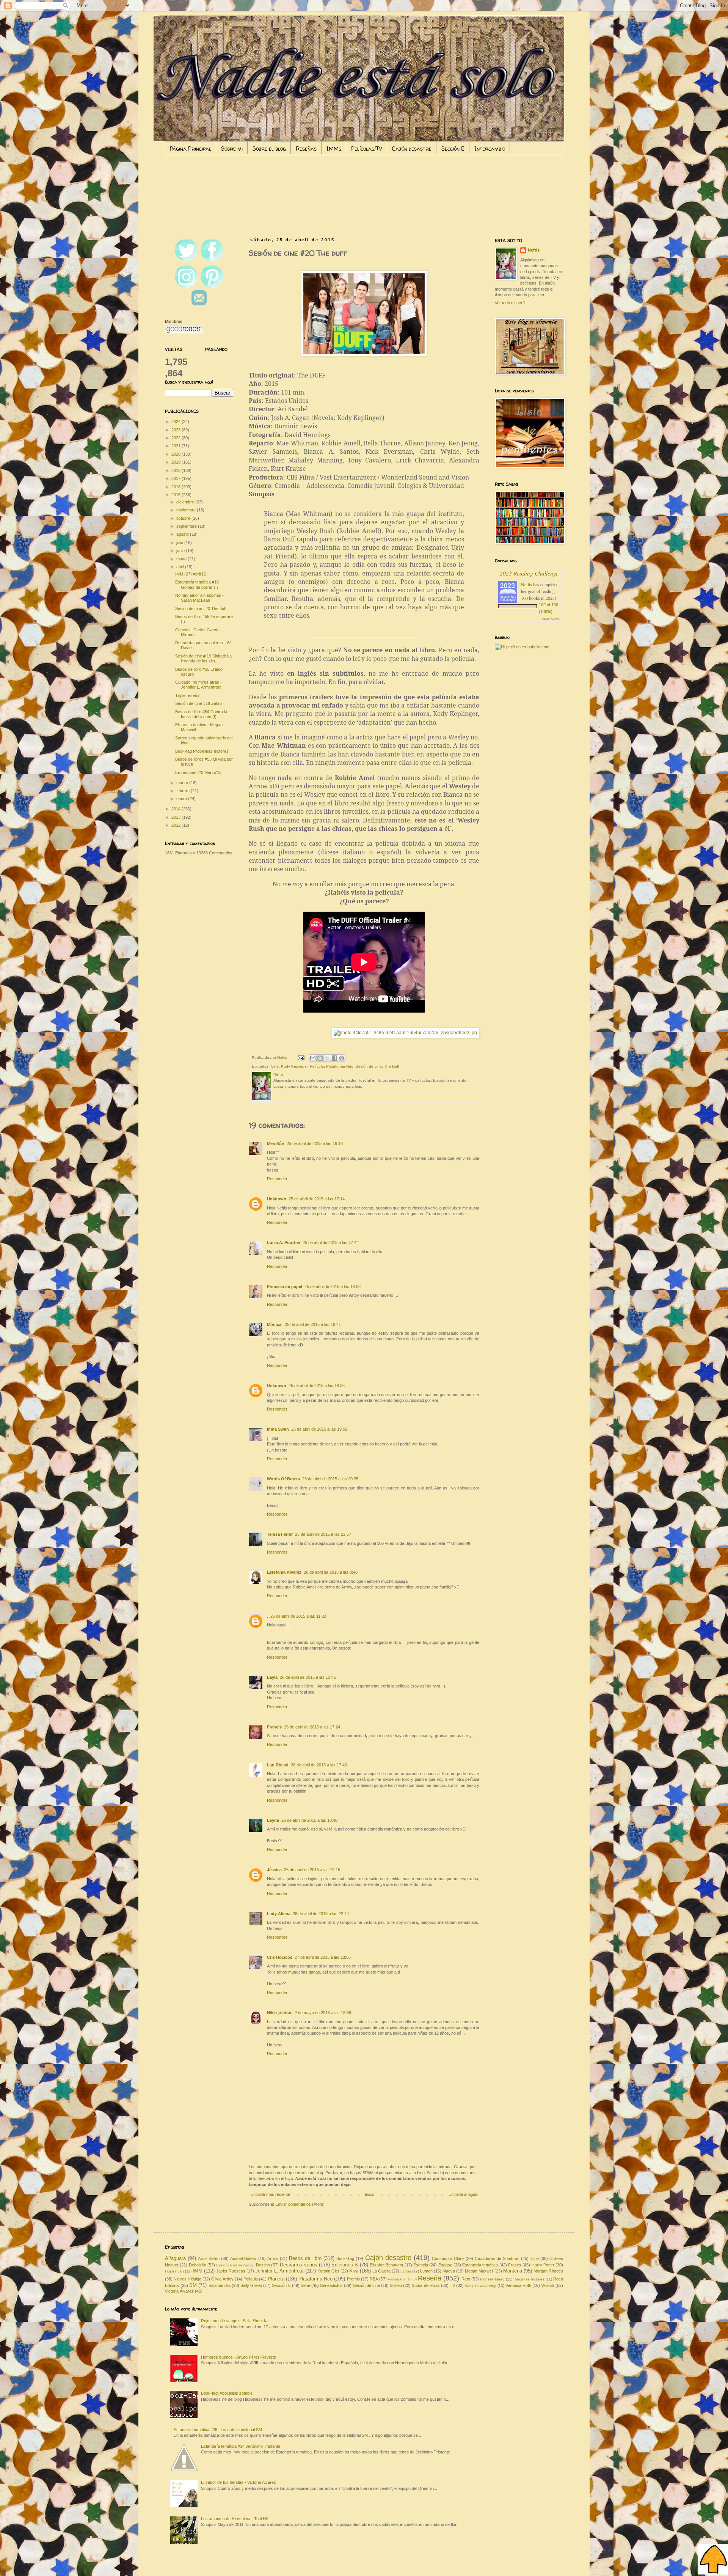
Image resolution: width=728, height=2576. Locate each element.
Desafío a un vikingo (233, 2265)
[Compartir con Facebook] (334, 1058)
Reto (466, 2279)
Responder (277, 1179)
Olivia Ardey (222, 2279)
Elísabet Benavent (386, 2265)
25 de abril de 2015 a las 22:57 (323, 1534)
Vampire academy (480, 2286)
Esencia (421, 2265)
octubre (184, 518)
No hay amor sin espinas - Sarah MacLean (199, 598)
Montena (513, 2271)
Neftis (534, 250)
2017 (177, 478)
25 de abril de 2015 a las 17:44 (331, 1242)
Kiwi (354, 2271)
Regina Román (400, 2279)
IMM (198, 2271)
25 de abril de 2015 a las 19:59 (319, 1429)
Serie (305, 2285)
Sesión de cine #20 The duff (201, 609)
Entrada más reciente (270, 2194)
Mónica (275, 1324)
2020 (177, 454)
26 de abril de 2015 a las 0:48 (331, 1572)
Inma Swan (278, 1429)
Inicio (369, 2194)
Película (317, 1066)
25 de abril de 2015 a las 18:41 (313, 1324)
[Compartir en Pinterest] (342, 1058)
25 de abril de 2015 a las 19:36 (317, 1386)
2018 (177, 470)
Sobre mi (232, 149)
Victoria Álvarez (179, 2291)
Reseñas (306, 149)
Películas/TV (367, 149)
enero (182, 799)
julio (180, 543)
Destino (263, 2265)
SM (193, 2285)
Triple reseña (187, 695)
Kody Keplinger (294, 1066)
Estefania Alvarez (284, 1572)
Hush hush (174, 2271)
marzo (183, 783)
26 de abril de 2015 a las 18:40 (309, 1820)
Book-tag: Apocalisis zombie (227, 2393)
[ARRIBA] (713, 2560)
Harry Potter (543, 2265)
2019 (177, 462)
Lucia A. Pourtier (284, 1242)
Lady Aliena (279, 1914)
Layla (272, 1677)
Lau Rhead (278, 1765)
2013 (177, 817)
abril (181, 567)
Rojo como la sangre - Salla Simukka (235, 2321)
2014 (177, 809)
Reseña (430, 2278)
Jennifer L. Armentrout (279, 2271)
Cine (275, 1066)
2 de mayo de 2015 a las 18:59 (323, 2013)
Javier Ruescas (231, 2271)
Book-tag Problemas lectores (202, 751)
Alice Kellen (209, 2258)
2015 (177, 495)
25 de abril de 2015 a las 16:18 (315, 1143)
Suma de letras (426, 2285)
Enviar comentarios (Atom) (300, 2204)
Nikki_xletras (280, 2013)
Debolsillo (198, 2265)
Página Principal (191, 149)
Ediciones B (345, 2265)
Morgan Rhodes (548, 2271)
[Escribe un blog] (320, 1058)
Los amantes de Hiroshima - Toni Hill (235, 2519)
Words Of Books (283, 1479)
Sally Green (251, 2285)
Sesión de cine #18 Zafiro (198, 703)
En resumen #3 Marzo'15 (198, 772)
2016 (177, 487)
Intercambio (490, 149)
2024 (177, 421)
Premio (353, 2279)
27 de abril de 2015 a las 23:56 (323, 1957)
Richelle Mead (492, 2279)
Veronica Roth (518, 2285)
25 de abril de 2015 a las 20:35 (330, 1479)
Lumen (426, 2271)
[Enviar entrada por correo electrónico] (301, 1058)
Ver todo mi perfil (510, 303)
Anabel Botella (243, 2258)
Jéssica (274, 1870)
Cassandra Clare (448, 2258)
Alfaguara (175, 2258)
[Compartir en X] (327, 1058)
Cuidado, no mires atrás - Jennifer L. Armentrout (198, 685)
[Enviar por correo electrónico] (313, 1058)
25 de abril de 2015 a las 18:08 (333, 1286)
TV (452, 2285)
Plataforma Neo (340, 1066)
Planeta (276, 2279)
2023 (177, 430)
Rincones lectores (529, 2279)
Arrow (273, 2258)
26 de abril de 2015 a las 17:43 (319, 1765)
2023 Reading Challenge (529, 573)
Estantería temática (480, 2265)
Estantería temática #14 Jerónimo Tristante (241, 2446)
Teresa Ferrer (280, 1534)
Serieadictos (331, 2285)
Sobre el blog (269, 149)
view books (551, 619)
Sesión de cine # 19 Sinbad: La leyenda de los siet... (203, 658)
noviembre (187, 510)
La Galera (381, 2271)
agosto (183, 534)
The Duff (392, 1066)
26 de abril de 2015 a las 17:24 (312, 1727)
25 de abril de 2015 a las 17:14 (317, 1199)
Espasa (445, 2265)
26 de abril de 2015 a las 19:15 (312, 1870)
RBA (374, 2279)
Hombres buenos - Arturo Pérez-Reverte (238, 2357)
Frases (515, 2265)
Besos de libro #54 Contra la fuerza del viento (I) (201, 714)
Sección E (453, 149)
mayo (182, 559)
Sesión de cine (369, 1066)
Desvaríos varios (298, 2265)
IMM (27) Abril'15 (191, 574)
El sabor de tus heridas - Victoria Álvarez (238, 2482)
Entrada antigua (463, 2194)
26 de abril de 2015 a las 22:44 (321, 1914)
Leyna (273, 1820)
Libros (406, 2271)
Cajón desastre (412, 149)
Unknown (277, 1199)
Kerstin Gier (328, 2271)
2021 (177, 446)
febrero (184, 791)
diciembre (186, 502)
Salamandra (220, 2285)
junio (181, 550)
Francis (274, 1727)
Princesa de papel (285, 1286)
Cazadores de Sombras (497, 2258)
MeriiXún (276, 1143)
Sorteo (396, 2285)
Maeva (449, 2271)
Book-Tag (345, 2258)
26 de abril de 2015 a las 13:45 (308, 1677)
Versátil (548, 2285)
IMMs (334, 149)
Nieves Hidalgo (187, 2279)
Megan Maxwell (479, 2271)
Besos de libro (305, 2258)
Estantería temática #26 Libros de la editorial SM (218, 2430)
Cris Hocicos (280, 1957)
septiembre (187, 526)
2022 (177, 438)
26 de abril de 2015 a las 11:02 (298, 1616)
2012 (177, 825)
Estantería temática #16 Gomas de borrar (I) (197, 584)
